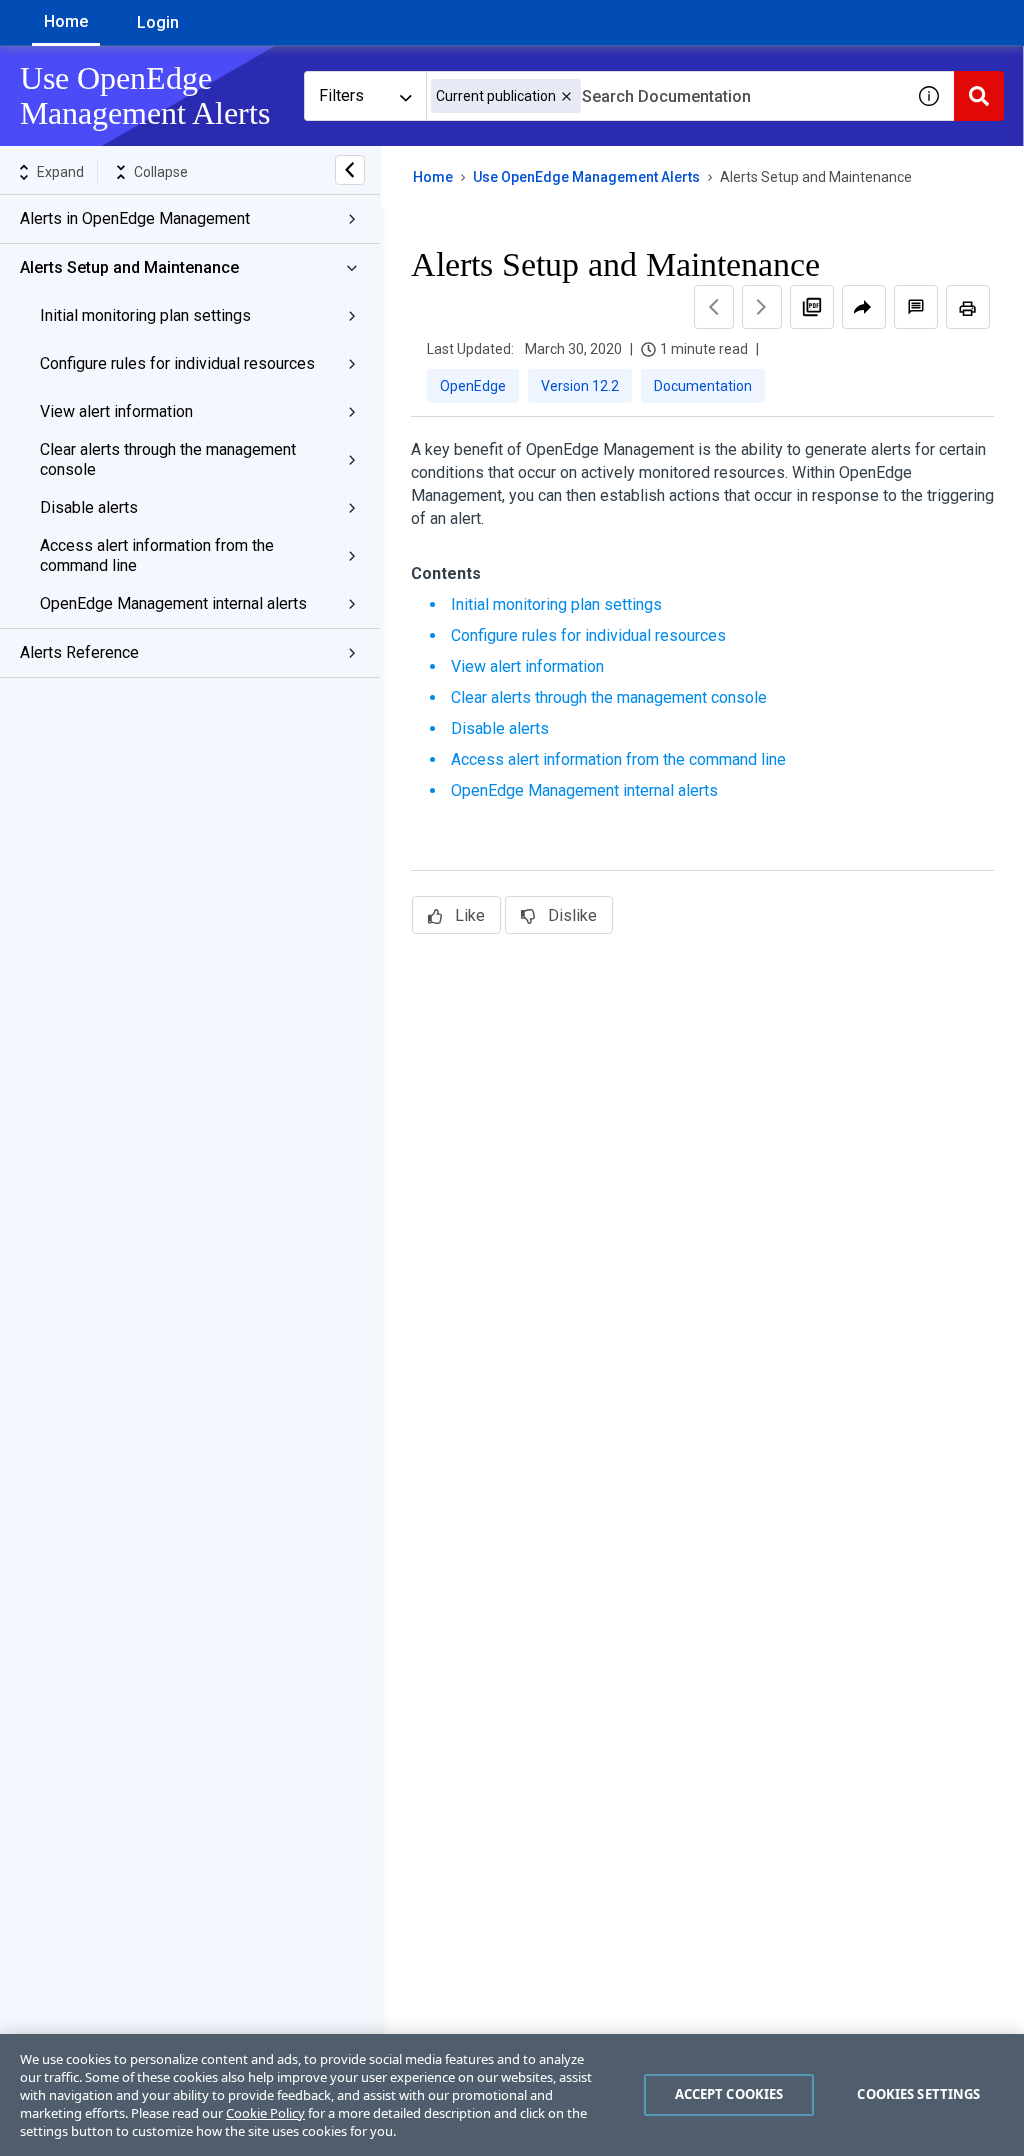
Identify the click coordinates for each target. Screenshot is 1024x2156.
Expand (60, 172)
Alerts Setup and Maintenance (129, 267)
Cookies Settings (918, 2094)
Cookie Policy (265, 2113)
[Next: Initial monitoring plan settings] (762, 307)
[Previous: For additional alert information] (714, 307)
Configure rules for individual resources (177, 363)
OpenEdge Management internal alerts (173, 603)
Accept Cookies (729, 2094)
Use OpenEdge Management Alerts (586, 177)
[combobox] (665, 96)
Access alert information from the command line (157, 555)
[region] (512, 2095)
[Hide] (350, 170)
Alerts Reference (79, 652)
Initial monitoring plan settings (145, 315)
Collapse (161, 172)
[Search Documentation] (979, 96)
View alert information (116, 411)
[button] (566, 96)
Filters (341, 95)
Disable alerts (89, 507)
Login (158, 22)
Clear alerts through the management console (168, 459)
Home (66, 21)
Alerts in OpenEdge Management (135, 218)
